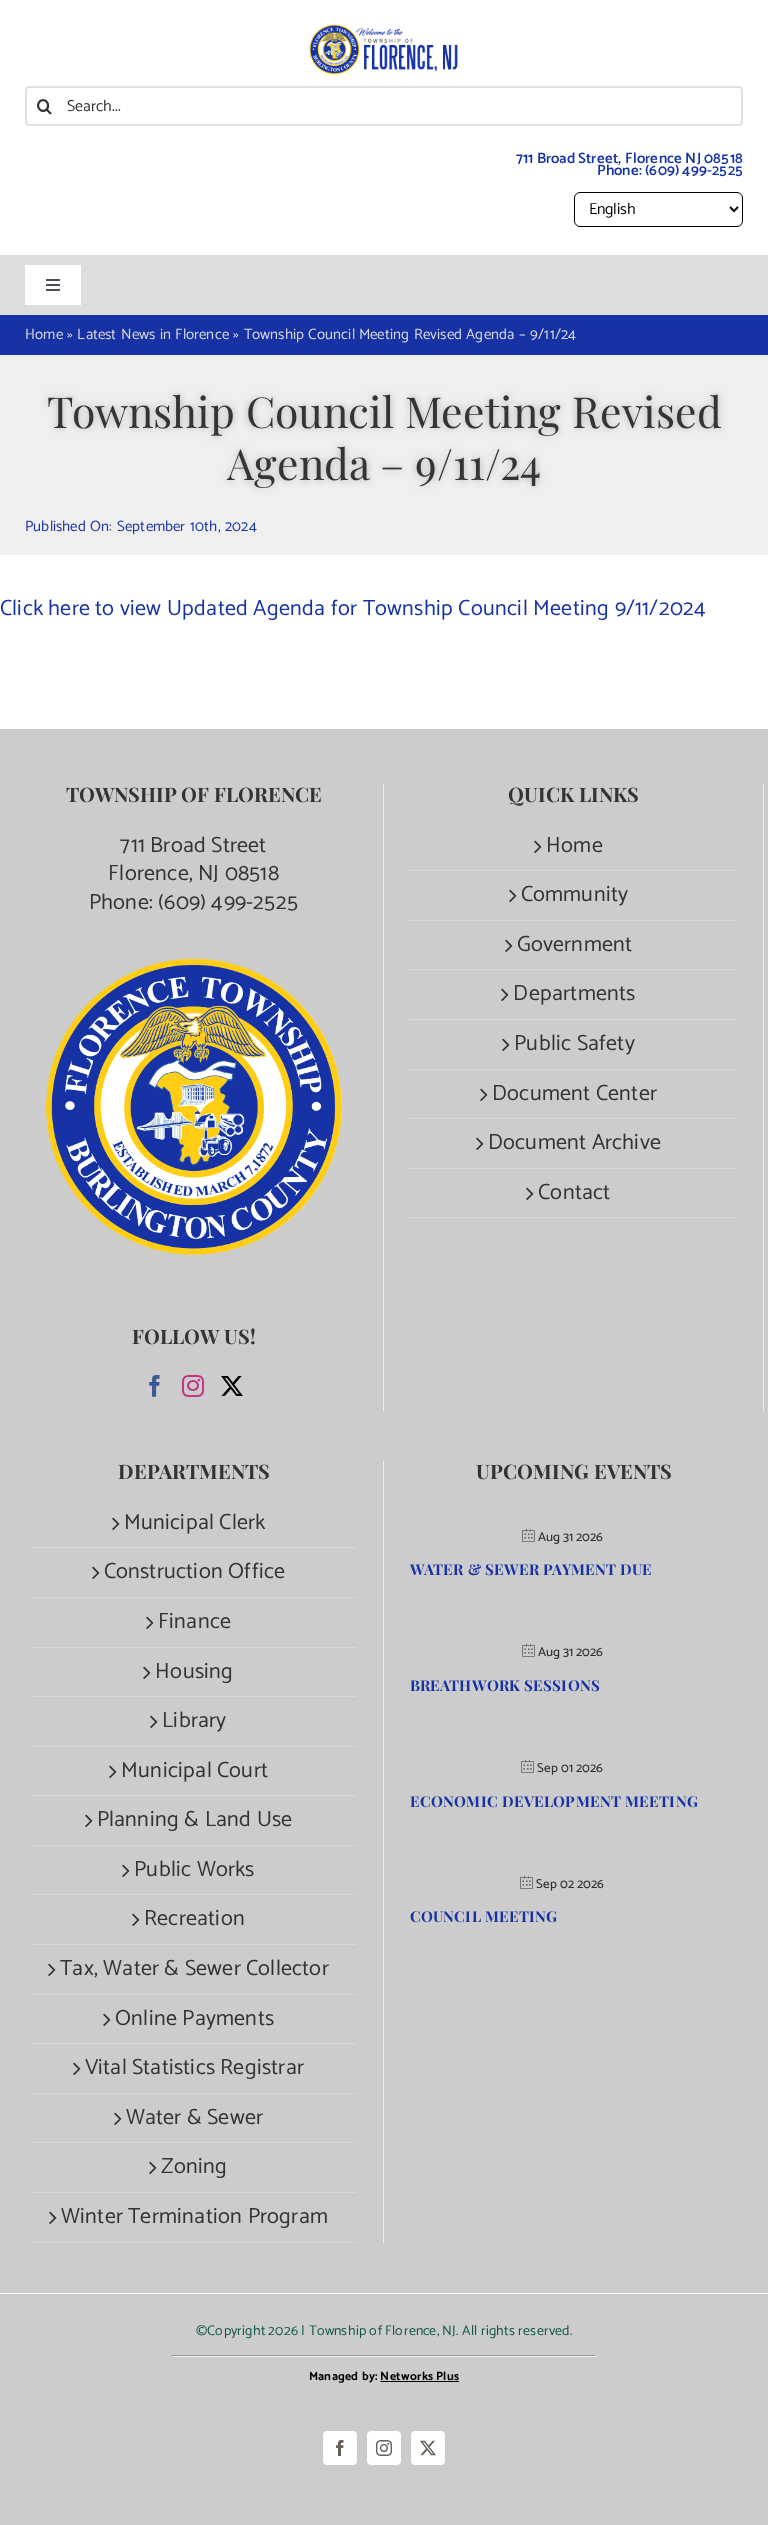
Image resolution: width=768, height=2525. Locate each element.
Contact (574, 1193)
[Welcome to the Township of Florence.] (383, 35)
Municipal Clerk (195, 1523)
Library (194, 1721)
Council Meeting (484, 1916)
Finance (194, 1622)
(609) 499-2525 (694, 170)
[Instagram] (193, 1386)
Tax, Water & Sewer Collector (194, 1969)
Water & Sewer (195, 2118)
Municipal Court (194, 1771)
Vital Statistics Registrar (194, 2068)
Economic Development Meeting (554, 1801)
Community (575, 895)
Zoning (194, 2167)
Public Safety (574, 1044)
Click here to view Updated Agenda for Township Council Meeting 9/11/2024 (353, 609)
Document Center (574, 1094)
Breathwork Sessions (505, 1685)
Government (575, 945)
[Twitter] (232, 1386)
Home (574, 846)
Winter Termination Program (194, 2217)
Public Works (194, 1870)
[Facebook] (155, 1386)
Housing (194, 1672)
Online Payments (194, 2019)
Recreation (194, 1919)
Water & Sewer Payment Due (531, 1569)
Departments (574, 994)
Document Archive (574, 1143)
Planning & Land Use (195, 1820)
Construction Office (195, 1572)
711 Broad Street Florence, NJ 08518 (193, 860)
